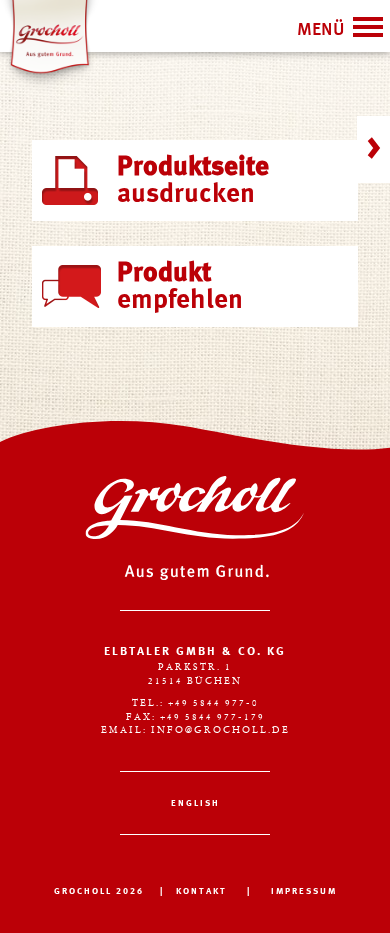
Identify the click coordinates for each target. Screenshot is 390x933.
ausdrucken (193, 181)
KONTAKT (201, 891)
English (195, 803)
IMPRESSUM (304, 891)
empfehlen (180, 287)
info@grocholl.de (220, 730)
